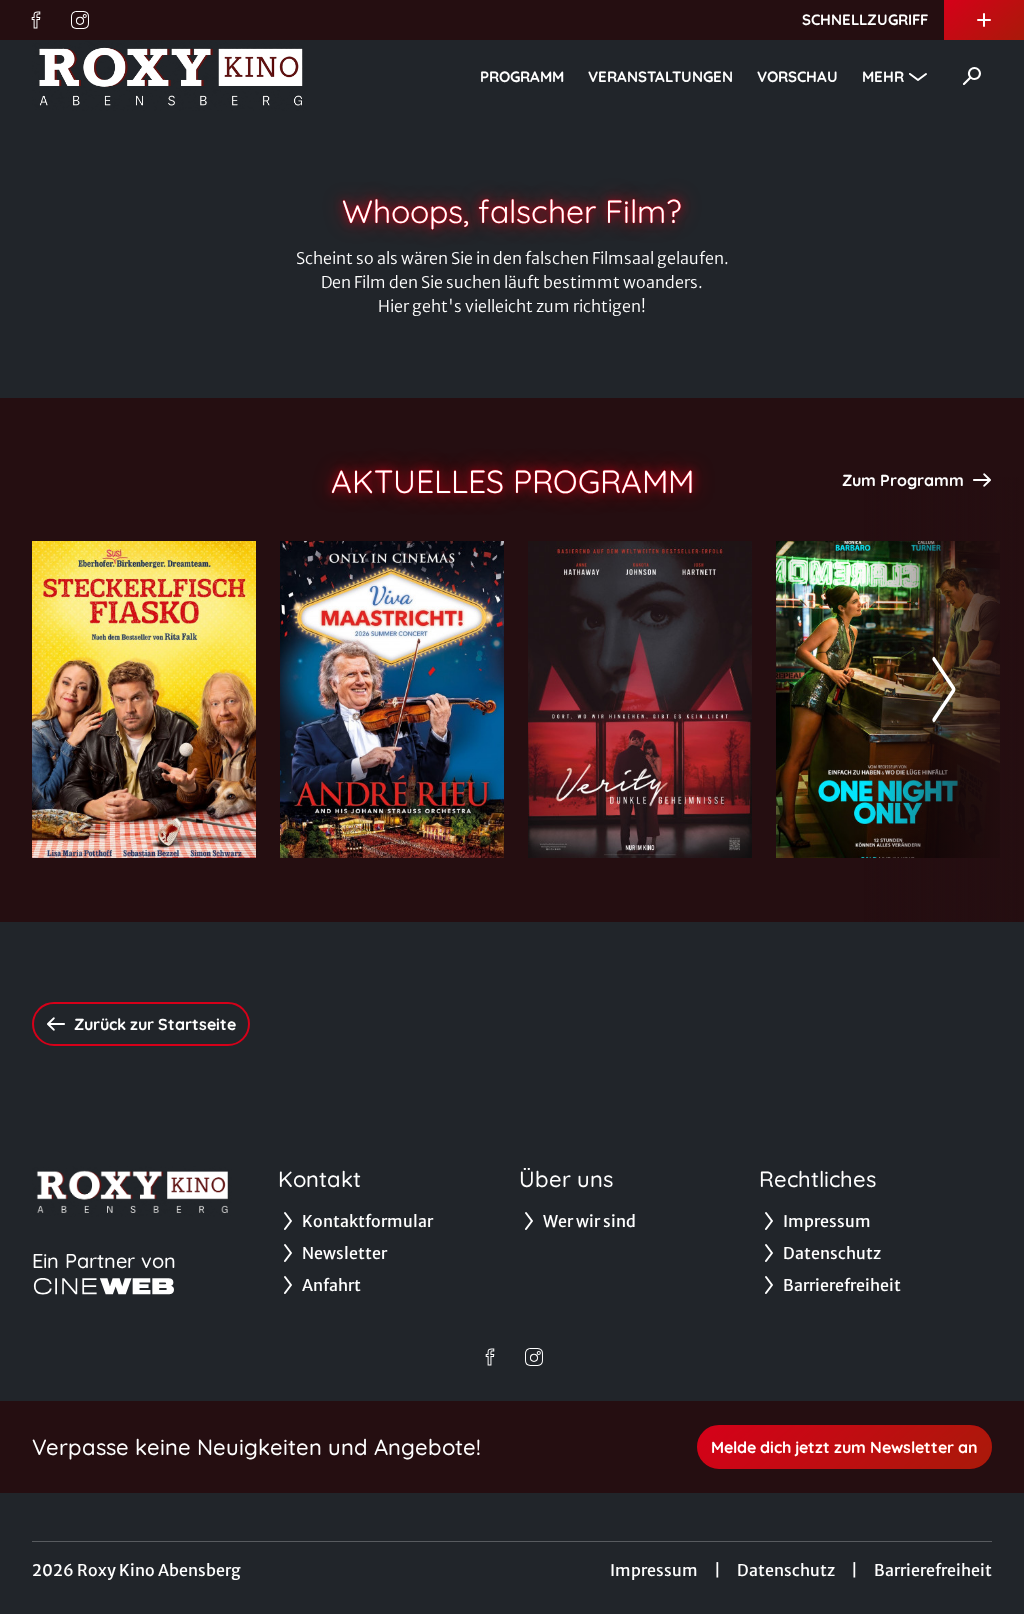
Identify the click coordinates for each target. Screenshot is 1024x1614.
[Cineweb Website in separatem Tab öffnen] (104, 1286)
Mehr (883, 76)
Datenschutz (786, 1570)
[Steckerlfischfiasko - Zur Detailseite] (144, 699)
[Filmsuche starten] (972, 76)
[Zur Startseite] (172, 76)
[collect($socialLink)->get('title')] (36, 20)
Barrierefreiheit (933, 1570)
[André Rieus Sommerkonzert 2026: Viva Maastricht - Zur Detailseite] (392, 699)
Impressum (654, 1570)
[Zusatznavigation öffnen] (984, 20)
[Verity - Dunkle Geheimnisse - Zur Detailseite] (640, 699)
